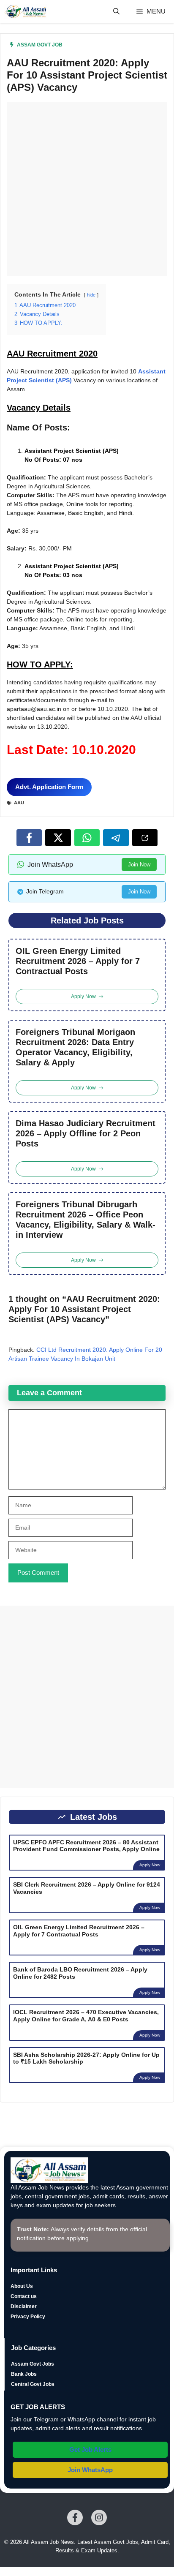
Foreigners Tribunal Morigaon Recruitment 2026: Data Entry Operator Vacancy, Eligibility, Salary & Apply (75, 1047)
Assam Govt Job (40, 45)
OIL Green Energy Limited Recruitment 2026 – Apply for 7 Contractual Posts (78, 961)
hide (91, 295)
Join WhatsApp (90, 2470)
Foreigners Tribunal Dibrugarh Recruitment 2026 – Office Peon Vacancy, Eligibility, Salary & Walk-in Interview (86, 1220)
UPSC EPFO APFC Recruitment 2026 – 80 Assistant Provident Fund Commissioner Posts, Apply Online (86, 1846)
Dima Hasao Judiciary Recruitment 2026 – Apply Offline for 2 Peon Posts (86, 1133)
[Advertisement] (87, 189)
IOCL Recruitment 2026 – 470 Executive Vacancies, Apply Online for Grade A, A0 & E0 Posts (86, 2016)
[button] (116, 11)
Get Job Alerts (90, 2449)
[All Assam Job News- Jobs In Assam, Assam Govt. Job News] (26, 11)
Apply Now (150, 1865)
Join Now (139, 865)
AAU (19, 803)
